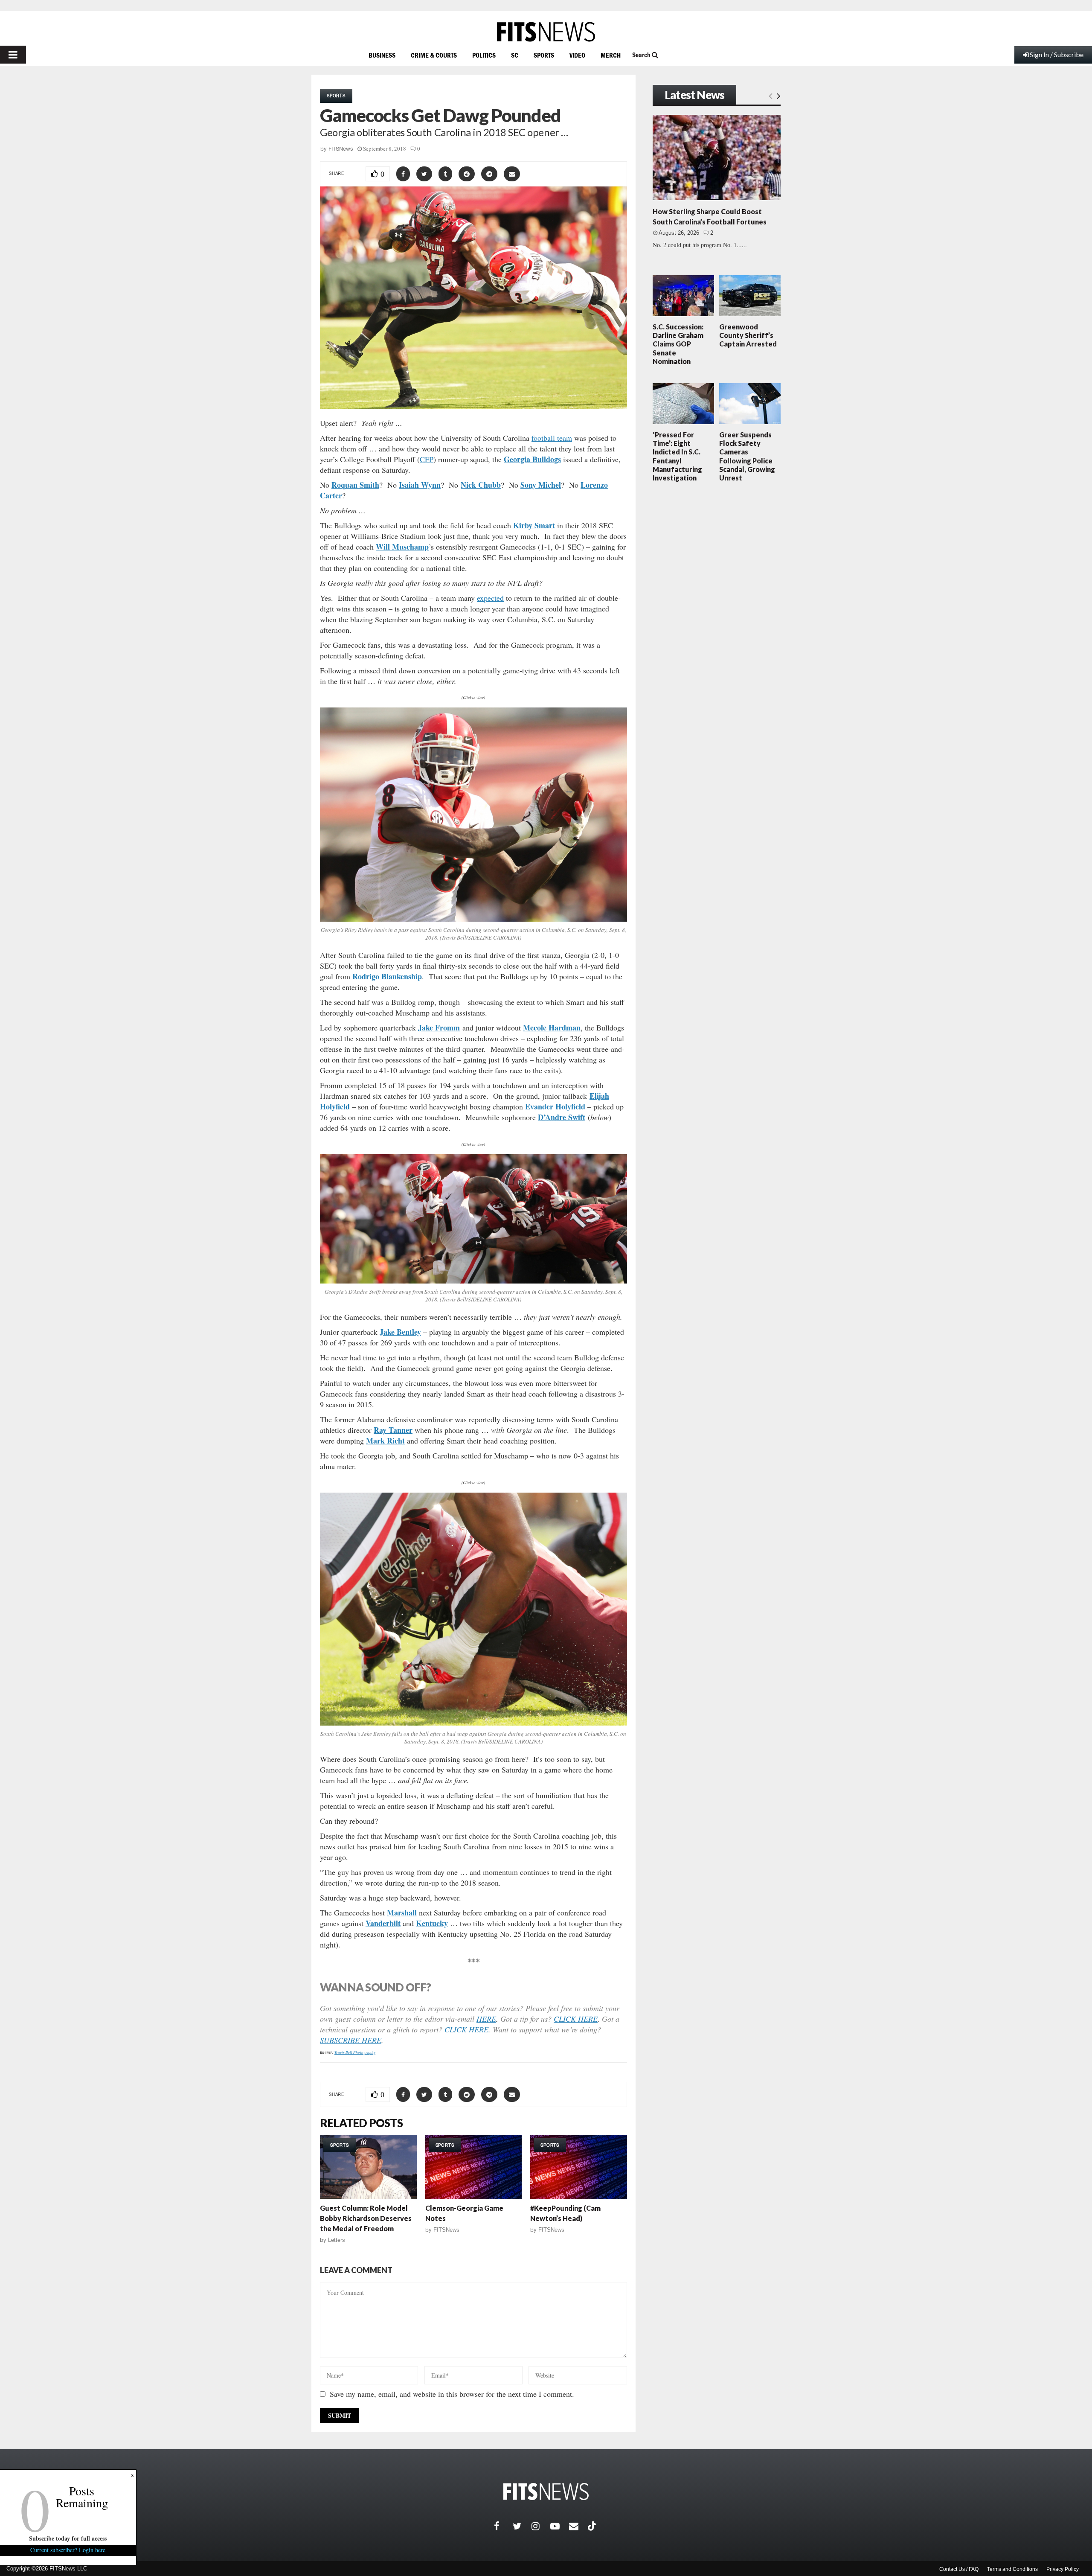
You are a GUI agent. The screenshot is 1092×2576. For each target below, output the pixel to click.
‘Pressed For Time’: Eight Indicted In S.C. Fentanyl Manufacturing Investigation (677, 456)
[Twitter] (522, 2526)
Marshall (402, 1912)
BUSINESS (382, 55)
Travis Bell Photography (355, 2052)
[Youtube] (560, 2526)
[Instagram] (541, 2526)
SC (515, 55)
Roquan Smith (355, 485)
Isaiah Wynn (420, 485)
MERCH (611, 55)
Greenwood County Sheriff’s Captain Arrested (748, 335)
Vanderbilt (383, 1923)
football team (552, 438)
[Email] (578, 2526)
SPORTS (544, 55)
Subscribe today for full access (68, 2538)
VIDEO (577, 55)
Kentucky (432, 1923)
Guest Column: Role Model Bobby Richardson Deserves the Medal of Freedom (366, 2218)
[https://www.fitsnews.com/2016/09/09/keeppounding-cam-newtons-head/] (579, 2167)
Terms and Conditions (1012, 2569)
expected (490, 598)
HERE (486, 2019)
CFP (427, 459)
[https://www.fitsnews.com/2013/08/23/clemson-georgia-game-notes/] (474, 2167)
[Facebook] (503, 2526)
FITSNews (341, 149)
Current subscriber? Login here (68, 2550)
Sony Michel (541, 485)
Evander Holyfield (555, 1106)
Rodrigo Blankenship (387, 976)
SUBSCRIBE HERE (351, 2040)
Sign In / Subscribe (1057, 54)
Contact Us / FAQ (959, 2569)
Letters (337, 2240)
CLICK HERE (576, 2019)
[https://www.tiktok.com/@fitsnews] (593, 2526)
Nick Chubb (481, 485)
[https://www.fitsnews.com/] (546, 32)
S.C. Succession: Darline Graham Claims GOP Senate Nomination (678, 344)
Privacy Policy (1063, 2569)
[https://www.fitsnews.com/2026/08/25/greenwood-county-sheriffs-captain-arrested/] (750, 296)
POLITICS (484, 55)
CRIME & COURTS (434, 55)
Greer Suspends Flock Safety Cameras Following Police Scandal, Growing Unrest (747, 456)
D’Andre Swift (562, 1117)
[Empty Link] (771, 96)
